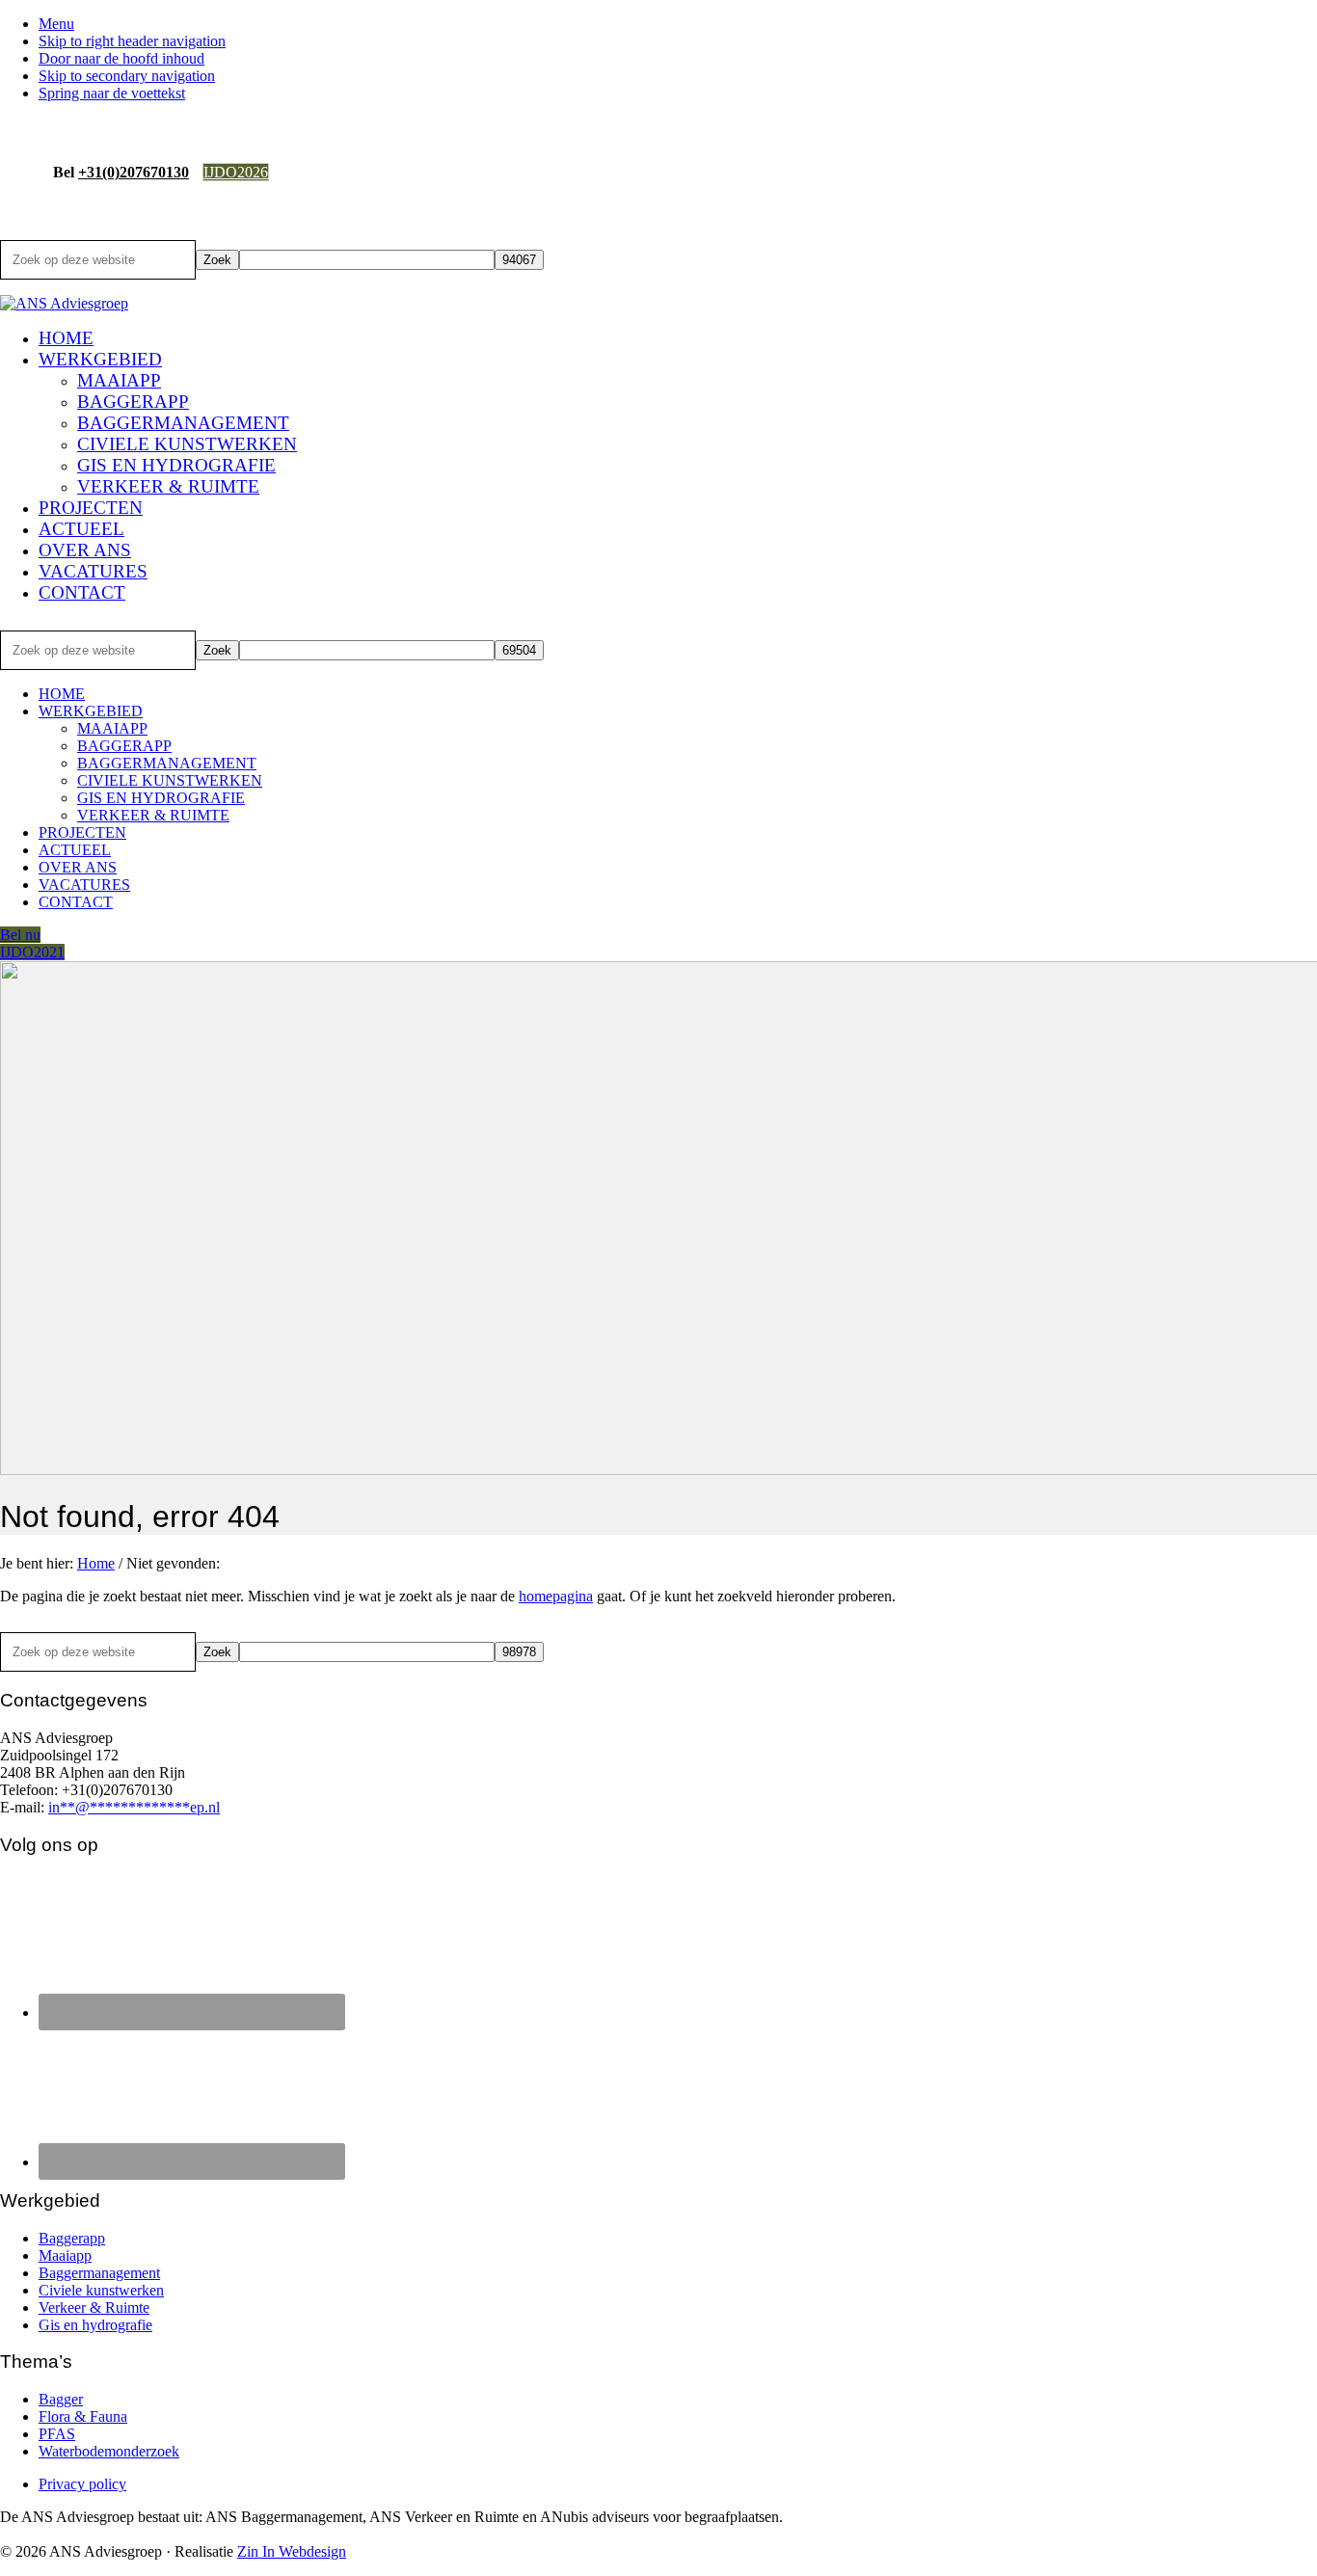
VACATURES (84, 885)
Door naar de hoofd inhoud (121, 58)
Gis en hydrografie (95, 2325)
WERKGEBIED (91, 711)
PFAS (57, 2434)
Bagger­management (99, 2273)
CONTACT (76, 902)
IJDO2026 (236, 172)
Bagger (61, 2399)
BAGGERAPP (124, 746)
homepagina (556, 1596)
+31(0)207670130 (134, 172)
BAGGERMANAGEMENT (167, 763)
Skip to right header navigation (132, 41)
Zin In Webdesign (292, 2551)
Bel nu (20, 935)
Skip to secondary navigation (127, 76)
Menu (56, 24)
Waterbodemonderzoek (109, 2451)
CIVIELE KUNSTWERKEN (170, 780)
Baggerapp (72, 2238)
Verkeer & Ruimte (94, 2308)
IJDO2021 (32, 952)
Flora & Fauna (83, 2416)
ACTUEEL (75, 850)
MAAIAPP (112, 728)
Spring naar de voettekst (112, 93)
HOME (62, 694)
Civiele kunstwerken (101, 2290)
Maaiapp (65, 2255)
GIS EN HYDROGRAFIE (161, 798)
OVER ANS (78, 867)
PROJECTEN (82, 832)
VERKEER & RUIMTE (153, 815)
